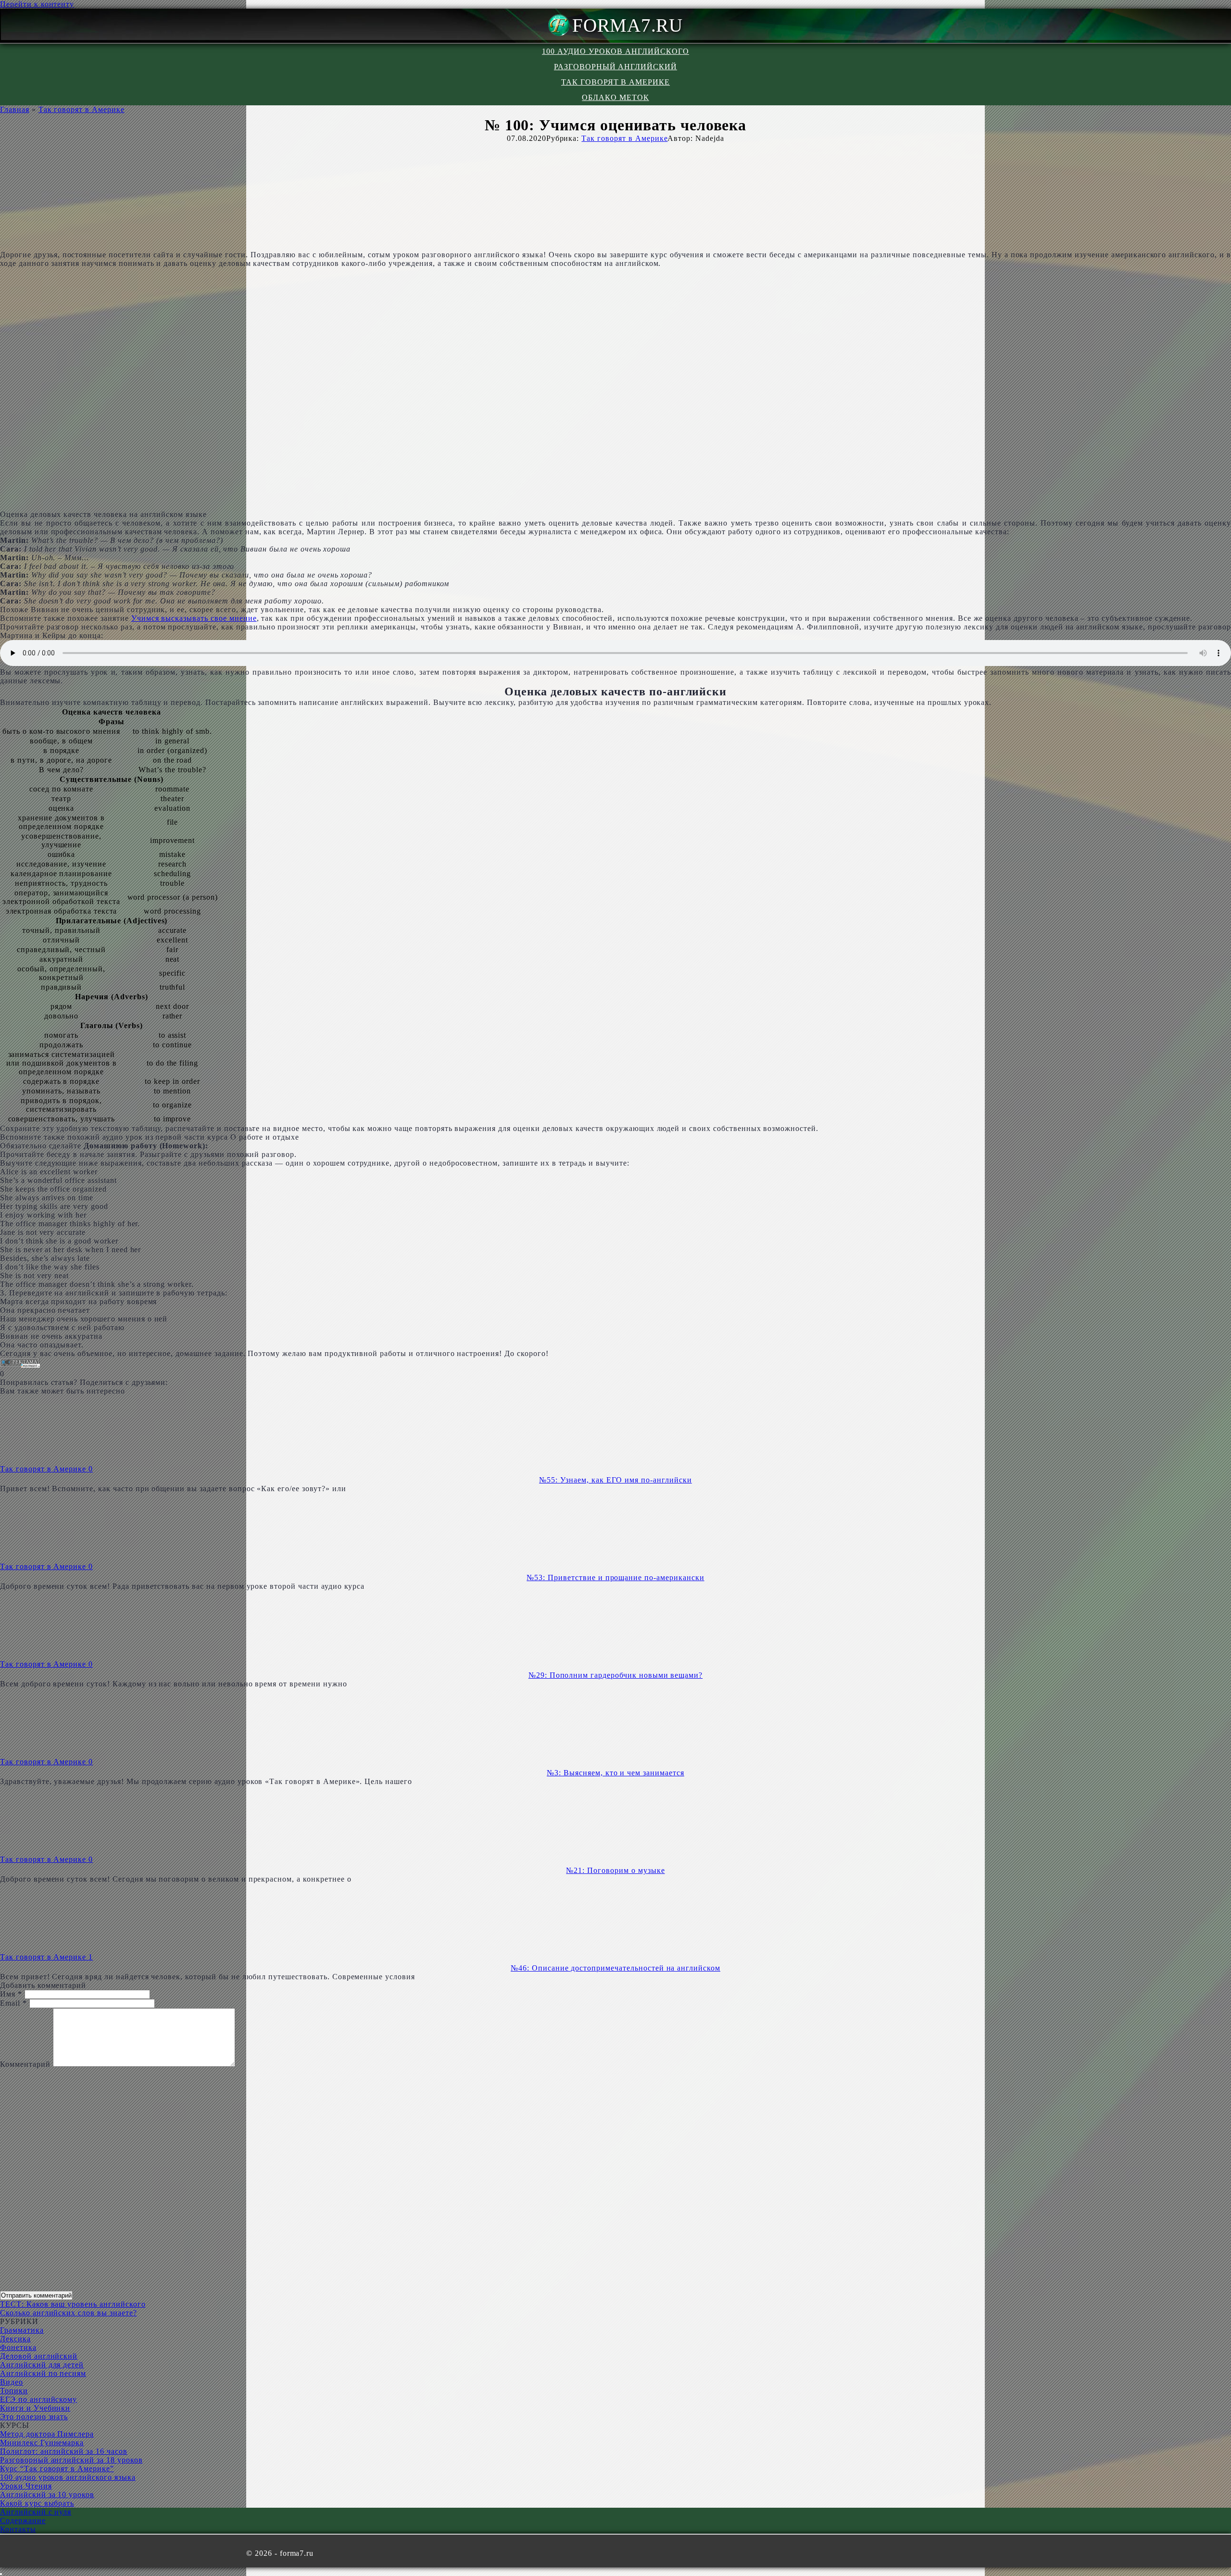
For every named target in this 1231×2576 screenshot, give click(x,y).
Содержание (23, 2520)
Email (13, 2003)
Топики (14, 2391)
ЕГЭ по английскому (38, 2399)
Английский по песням (43, 2373)
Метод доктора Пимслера (47, 2434)
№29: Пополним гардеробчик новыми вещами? (615, 1675)
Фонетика (18, 2347)
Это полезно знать (34, 2417)
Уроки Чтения (26, 2486)
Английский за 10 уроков (47, 2494)
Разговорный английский (615, 67)
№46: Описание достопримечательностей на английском (615, 1968)
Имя (11, 1994)
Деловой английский (39, 2356)
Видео (12, 2382)
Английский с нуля (36, 2512)
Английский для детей (42, 2365)
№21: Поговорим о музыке (615, 1870)
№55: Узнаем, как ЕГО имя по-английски (615, 1480)
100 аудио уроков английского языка (68, 2477)
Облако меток (615, 97)
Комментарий (25, 2064)
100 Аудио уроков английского (615, 51)
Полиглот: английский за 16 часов (64, 2451)
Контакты (18, 2529)
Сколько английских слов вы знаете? (69, 2313)
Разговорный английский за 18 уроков (71, 2460)
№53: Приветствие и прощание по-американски (615, 1577)
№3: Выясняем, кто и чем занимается (615, 1773)
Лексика (15, 2339)
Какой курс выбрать (37, 2503)
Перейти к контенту (37, 4)
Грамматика (22, 2330)
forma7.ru (628, 25)
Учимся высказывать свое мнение (194, 618)
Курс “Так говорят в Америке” (57, 2469)
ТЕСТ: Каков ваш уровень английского (73, 2304)
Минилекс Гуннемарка (42, 2443)
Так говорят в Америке (615, 82)
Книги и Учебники (35, 2408)
